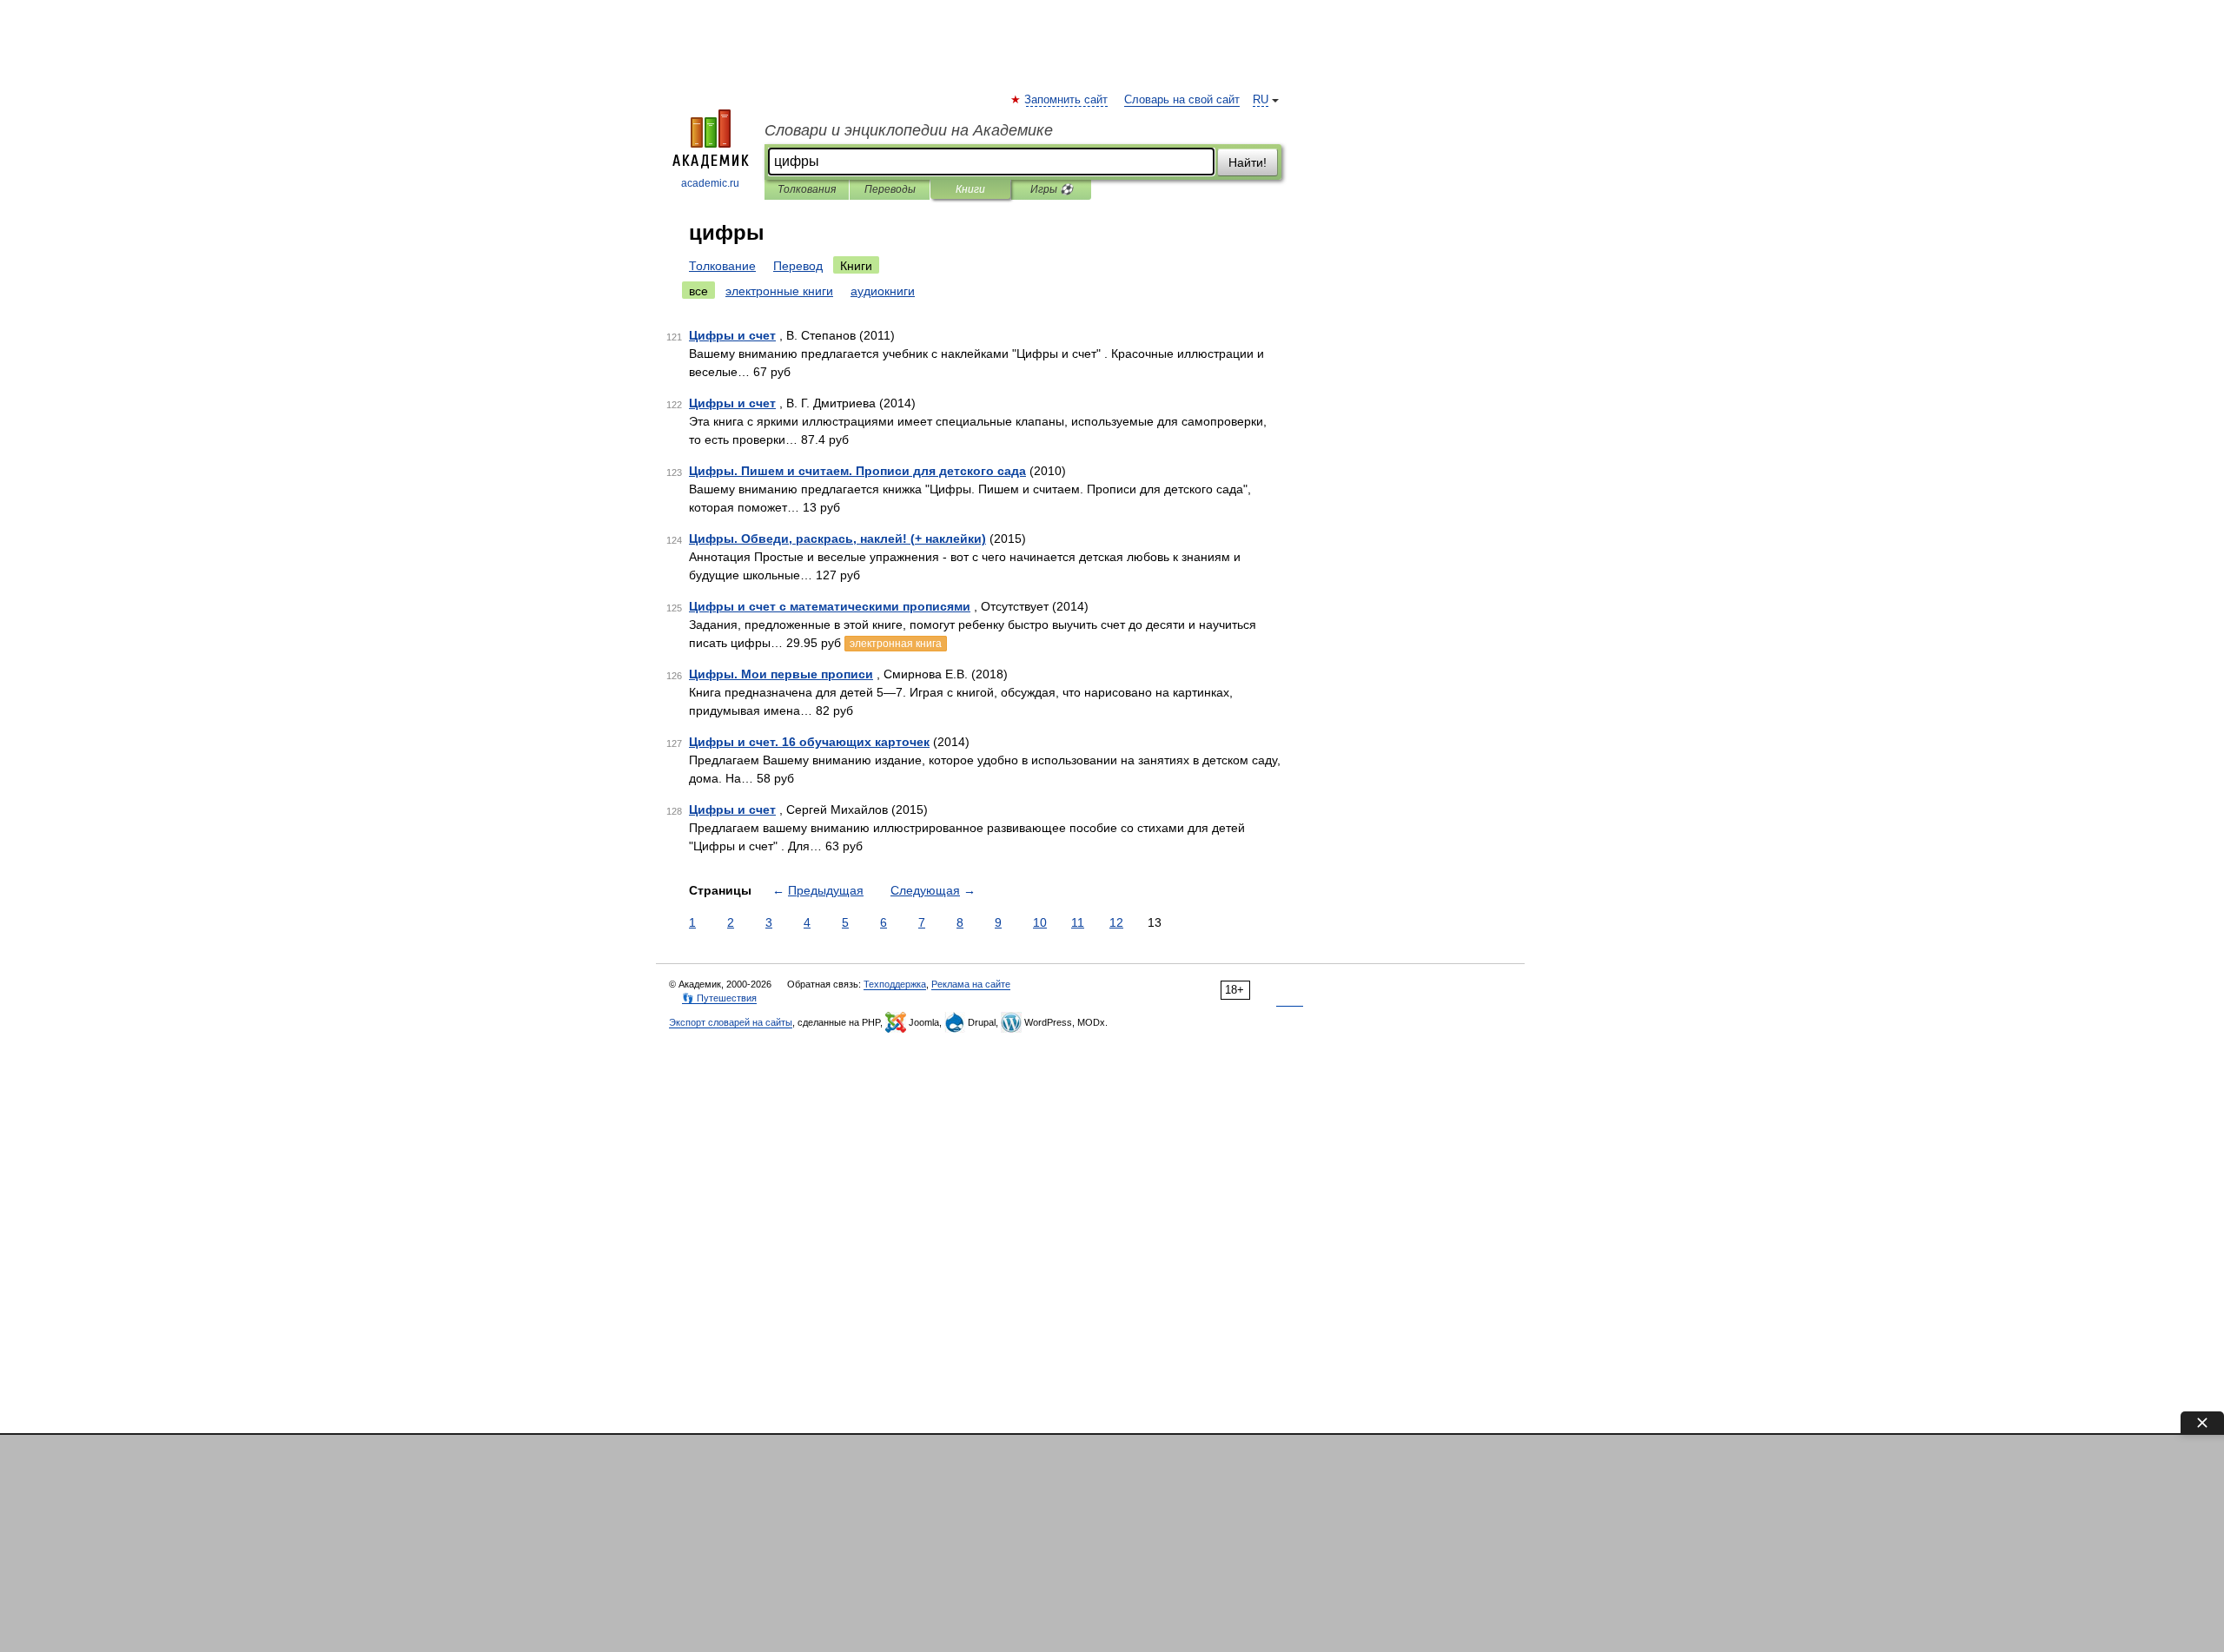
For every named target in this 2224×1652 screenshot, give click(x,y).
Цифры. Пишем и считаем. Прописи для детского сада (857, 471)
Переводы (890, 189)
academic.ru (710, 183)
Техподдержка (895, 984)
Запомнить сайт (1067, 100)
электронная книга (896, 644)
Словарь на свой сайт (1182, 100)
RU (1261, 100)
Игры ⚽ (1052, 189)
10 (1040, 922)
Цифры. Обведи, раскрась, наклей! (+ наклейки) (837, 539)
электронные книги (779, 291)
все (698, 291)
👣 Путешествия (719, 998)
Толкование (722, 266)
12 (1116, 922)
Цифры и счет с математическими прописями (830, 606)
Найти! (1248, 162)
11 (1078, 922)
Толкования (807, 189)
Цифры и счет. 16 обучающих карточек (809, 742)
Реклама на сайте (971, 984)
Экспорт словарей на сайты (731, 1022)
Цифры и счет (732, 335)
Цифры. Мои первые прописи (781, 674)
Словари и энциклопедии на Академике (909, 130)
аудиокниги (883, 291)
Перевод (798, 266)
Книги (970, 189)
